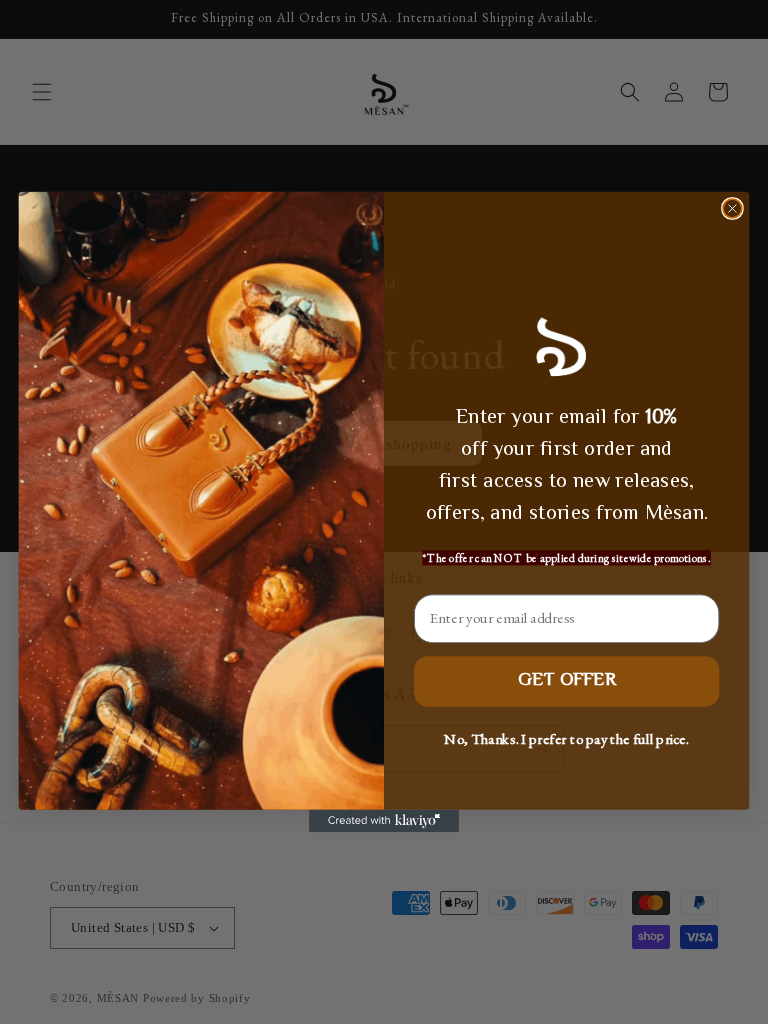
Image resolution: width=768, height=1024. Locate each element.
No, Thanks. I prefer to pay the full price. (566, 739)
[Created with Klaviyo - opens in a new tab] (384, 821)
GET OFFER (566, 680)
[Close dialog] (732, 208)
